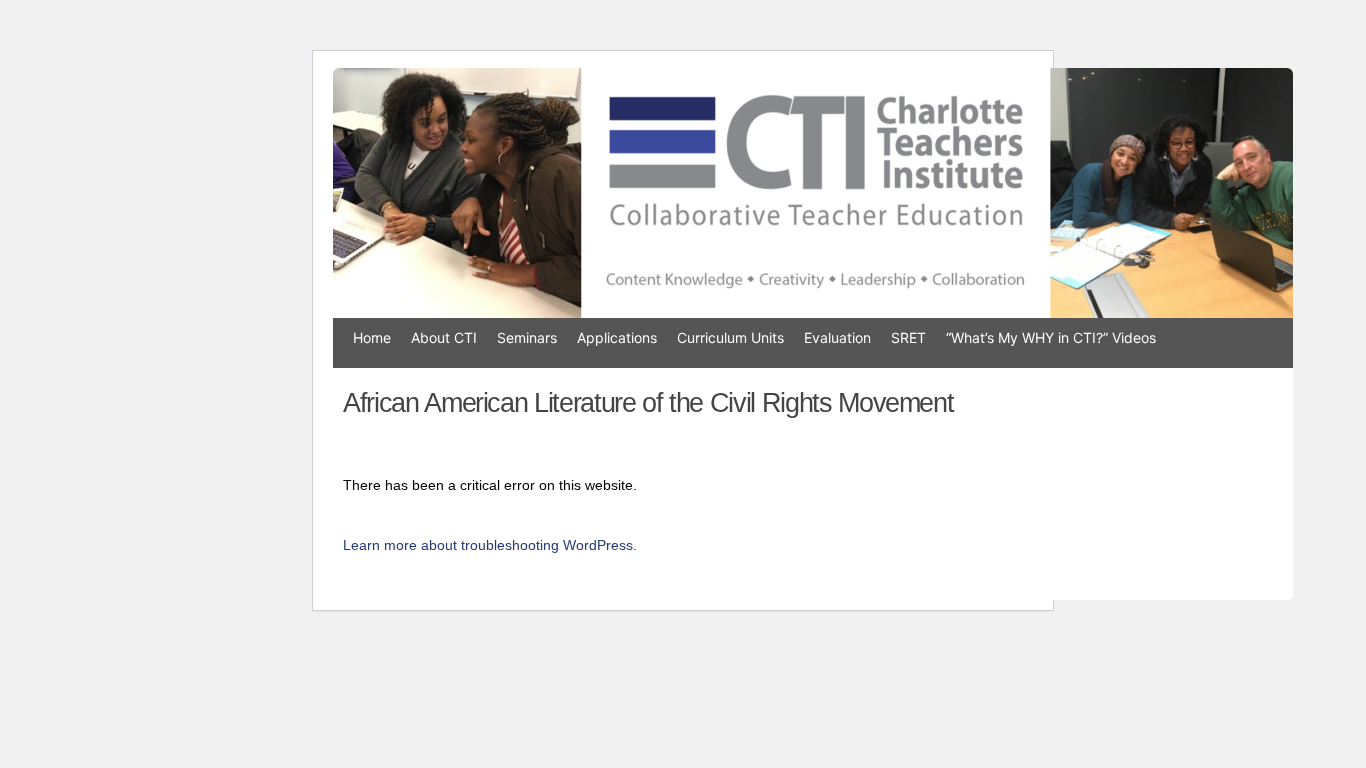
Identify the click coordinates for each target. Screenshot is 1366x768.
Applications (617, 337)
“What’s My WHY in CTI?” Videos (1051, 337)
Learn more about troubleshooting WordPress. (490, 545)
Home (372, 337)
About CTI (444, 337)
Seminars (527, 337)
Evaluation (837, 337)
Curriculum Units (730, 337)
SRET (908, 337)
